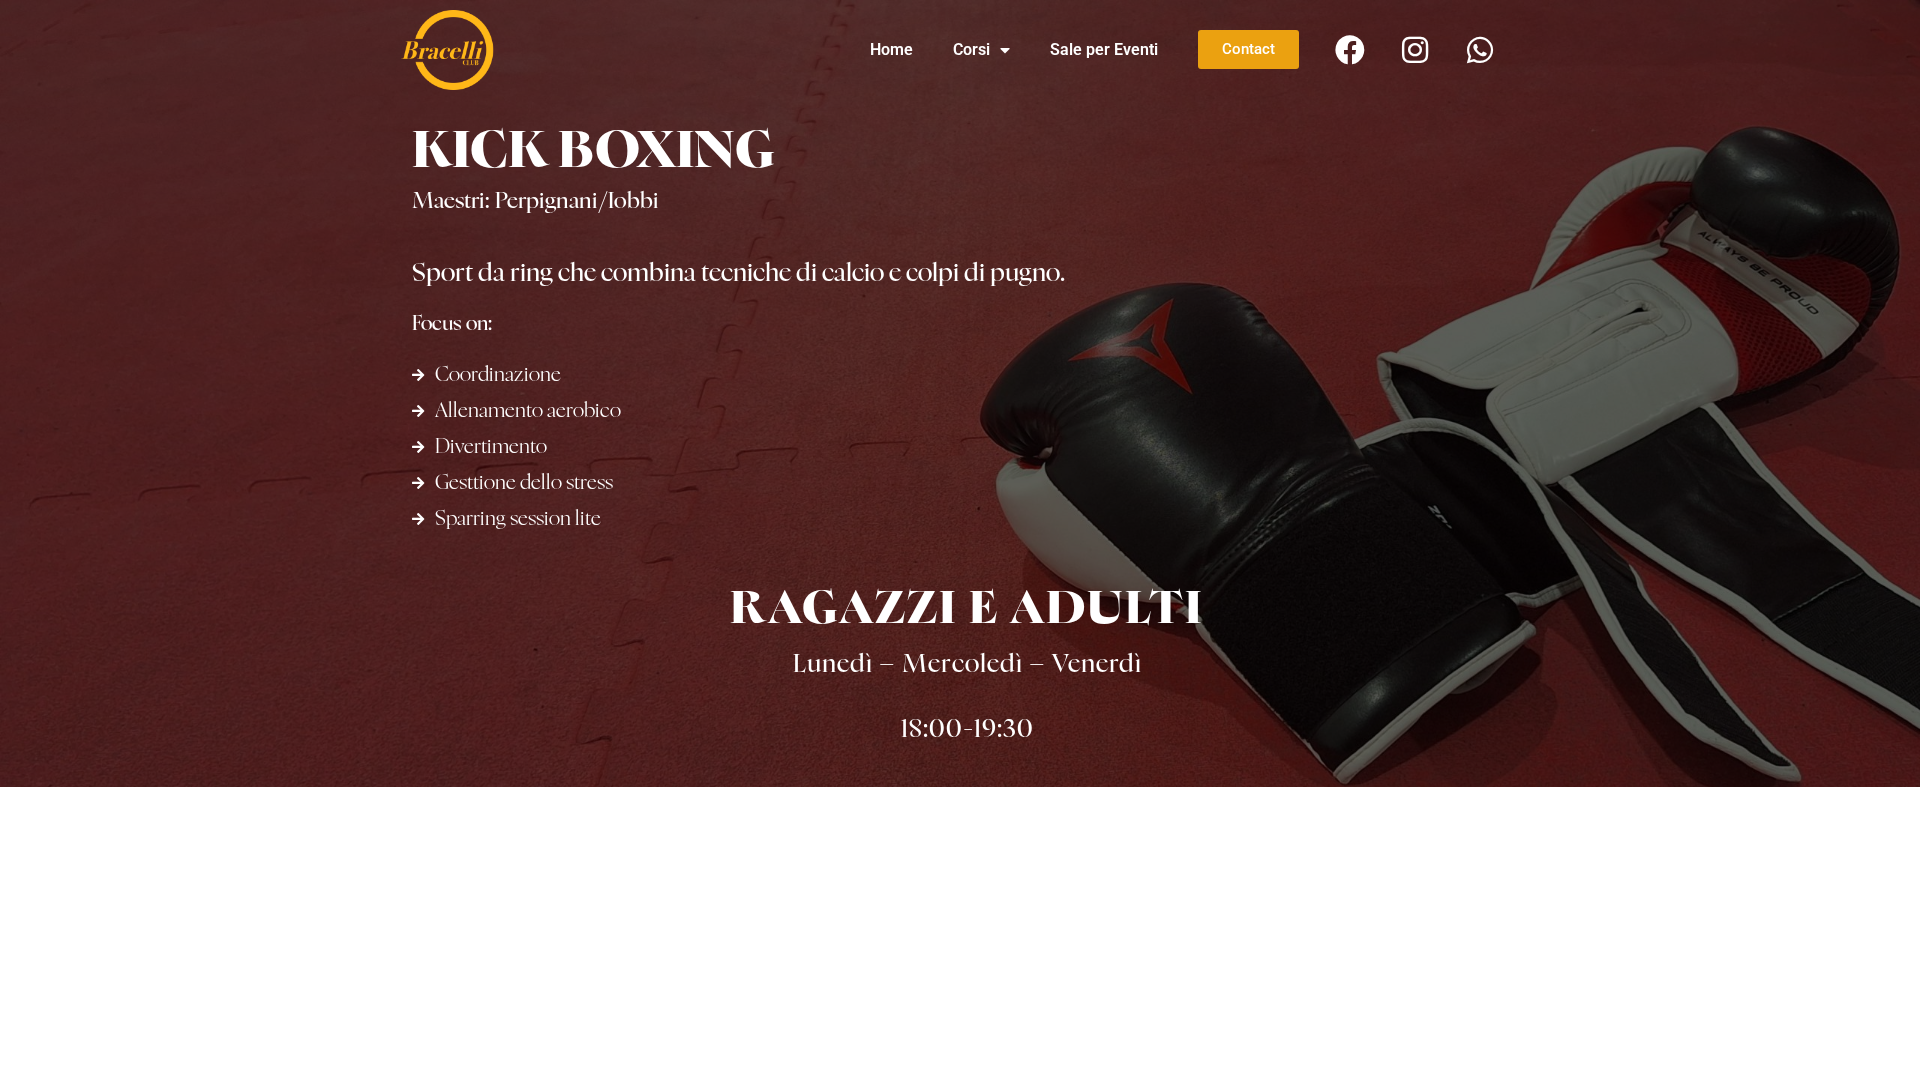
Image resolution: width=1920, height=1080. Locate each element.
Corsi (971, 49)
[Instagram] (1415, 50)
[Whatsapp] (1480, 50)
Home (891, 49)
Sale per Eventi (1104, 49)
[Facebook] (1350, 50)
